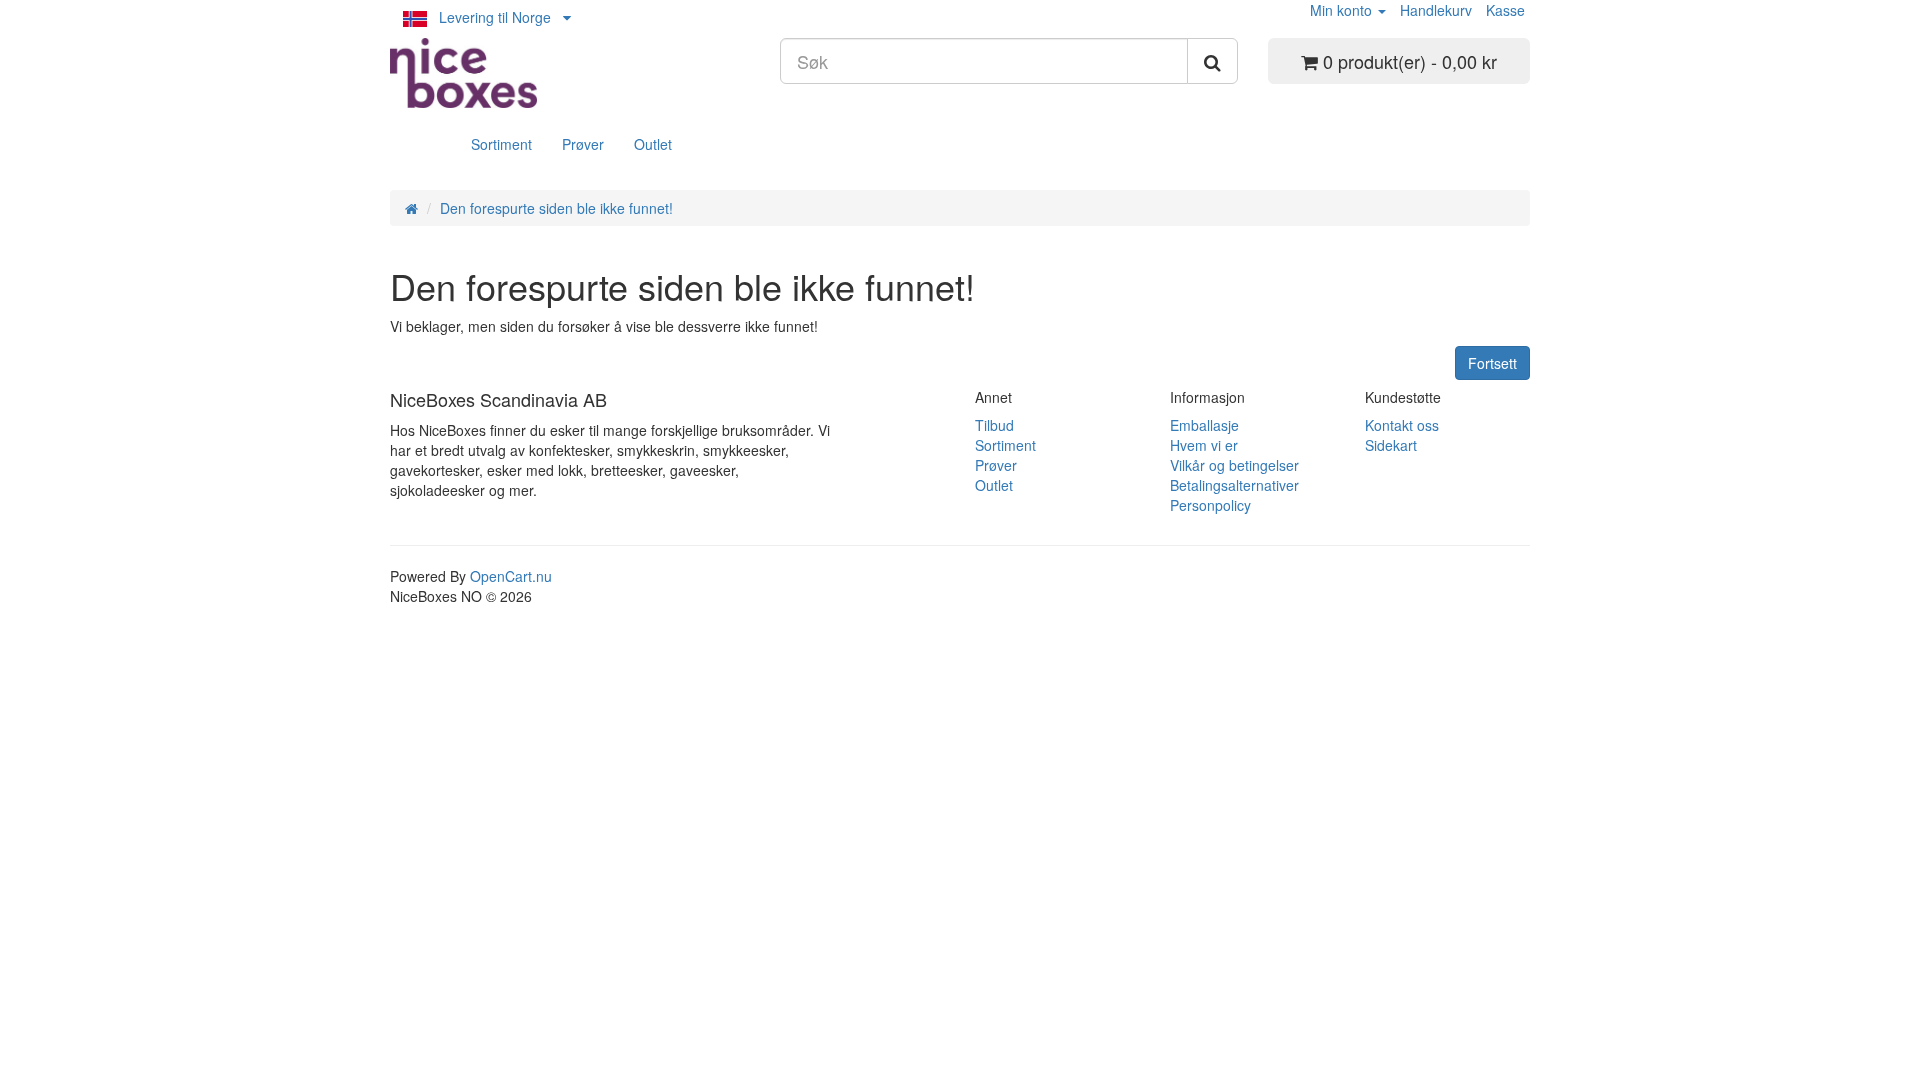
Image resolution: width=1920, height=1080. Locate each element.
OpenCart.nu (511, 576)
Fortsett (1492, 363)
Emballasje (1204, 425)
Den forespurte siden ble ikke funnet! (556, 208)
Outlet (653, 144)
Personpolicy (1210, 505)
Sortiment (501, 144)
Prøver (583, 144)
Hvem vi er (1204, 445)
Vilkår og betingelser (1234, 465)
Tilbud (994, 425)
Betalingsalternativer (1234, 485)
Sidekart (1391, 445)
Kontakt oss (1402, 425)
